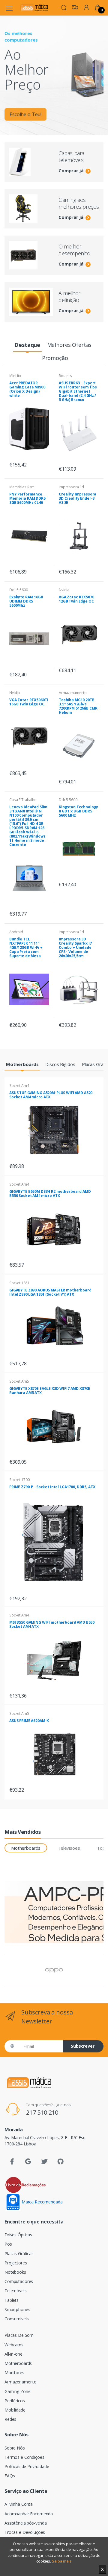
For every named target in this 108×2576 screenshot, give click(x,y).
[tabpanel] (54, 68)
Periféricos (15, 2401)
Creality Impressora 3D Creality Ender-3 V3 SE (78, 498)
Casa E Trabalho (23, 800)
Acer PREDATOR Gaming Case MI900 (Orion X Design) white (27, 389)
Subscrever (83, 2046)
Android (16, 932)
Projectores (16, 2263)
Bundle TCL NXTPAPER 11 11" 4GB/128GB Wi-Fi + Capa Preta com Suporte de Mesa (26, 947)
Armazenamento (73, 693)
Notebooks (15, 2272)
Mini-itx (15, 376)
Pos (8, 2244)
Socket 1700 (19, 1480)
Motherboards (18, 2363)
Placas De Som (19, 2335)
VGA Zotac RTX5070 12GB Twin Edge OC (76, 599)
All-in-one (13, 2354)
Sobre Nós (15, 2448)
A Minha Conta (19, 2504)
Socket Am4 (19, 1086)
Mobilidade (15, 2410)
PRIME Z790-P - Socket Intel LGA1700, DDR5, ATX (52, 1487)
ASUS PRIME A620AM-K (29, 1721)
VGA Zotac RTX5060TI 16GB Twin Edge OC (29, 702)
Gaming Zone (17, 2391)
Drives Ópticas (18, 2235)
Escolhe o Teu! (25, 114)
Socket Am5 (19, 1381)
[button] (64, 7)
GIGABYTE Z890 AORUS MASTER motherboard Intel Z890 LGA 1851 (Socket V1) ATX (50, 1292)
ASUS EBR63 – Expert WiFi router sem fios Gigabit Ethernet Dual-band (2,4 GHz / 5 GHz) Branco (78, 391)
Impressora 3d (71, 487)
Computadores (19, 2281)
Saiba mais (62, 2561)
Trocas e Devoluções (25, 2532)
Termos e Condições (24, 2457)
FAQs (10, 2476)
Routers (65, 376)
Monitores (14, 2373)
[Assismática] (34, 8)
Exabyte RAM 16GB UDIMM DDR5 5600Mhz (26, 601)
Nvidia (64, 590)
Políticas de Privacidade (27, 2466)
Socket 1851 (19, 1283)
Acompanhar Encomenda (29, 2514)
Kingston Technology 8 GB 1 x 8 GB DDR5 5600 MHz (78, 811)
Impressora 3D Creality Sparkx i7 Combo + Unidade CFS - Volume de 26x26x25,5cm (75, 947)
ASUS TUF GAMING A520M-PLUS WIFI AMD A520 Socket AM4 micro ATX (51, 1095)
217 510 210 (42, 2112)
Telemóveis (16, 2291)
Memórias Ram (22, 487)
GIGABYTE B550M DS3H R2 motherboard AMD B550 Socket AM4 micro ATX (50, 1194)
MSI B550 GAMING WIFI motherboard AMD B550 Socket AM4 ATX (52, 1624)
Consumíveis (16, 2319)
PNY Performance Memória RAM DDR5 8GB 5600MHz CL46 (27, 498)
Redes (10, 2419)
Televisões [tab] (69, 1848)
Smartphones (17, 2309)
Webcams (14, 2345)
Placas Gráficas (19, 2254)
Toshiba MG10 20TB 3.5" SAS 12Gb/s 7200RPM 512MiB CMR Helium (78, 706)
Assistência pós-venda (26, 2523)
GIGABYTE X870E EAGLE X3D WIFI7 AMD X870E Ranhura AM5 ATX (50, 1391)
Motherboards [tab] (26, 1848)
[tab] (27, 345)
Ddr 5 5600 (19, 590)
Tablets (12, 2300)
